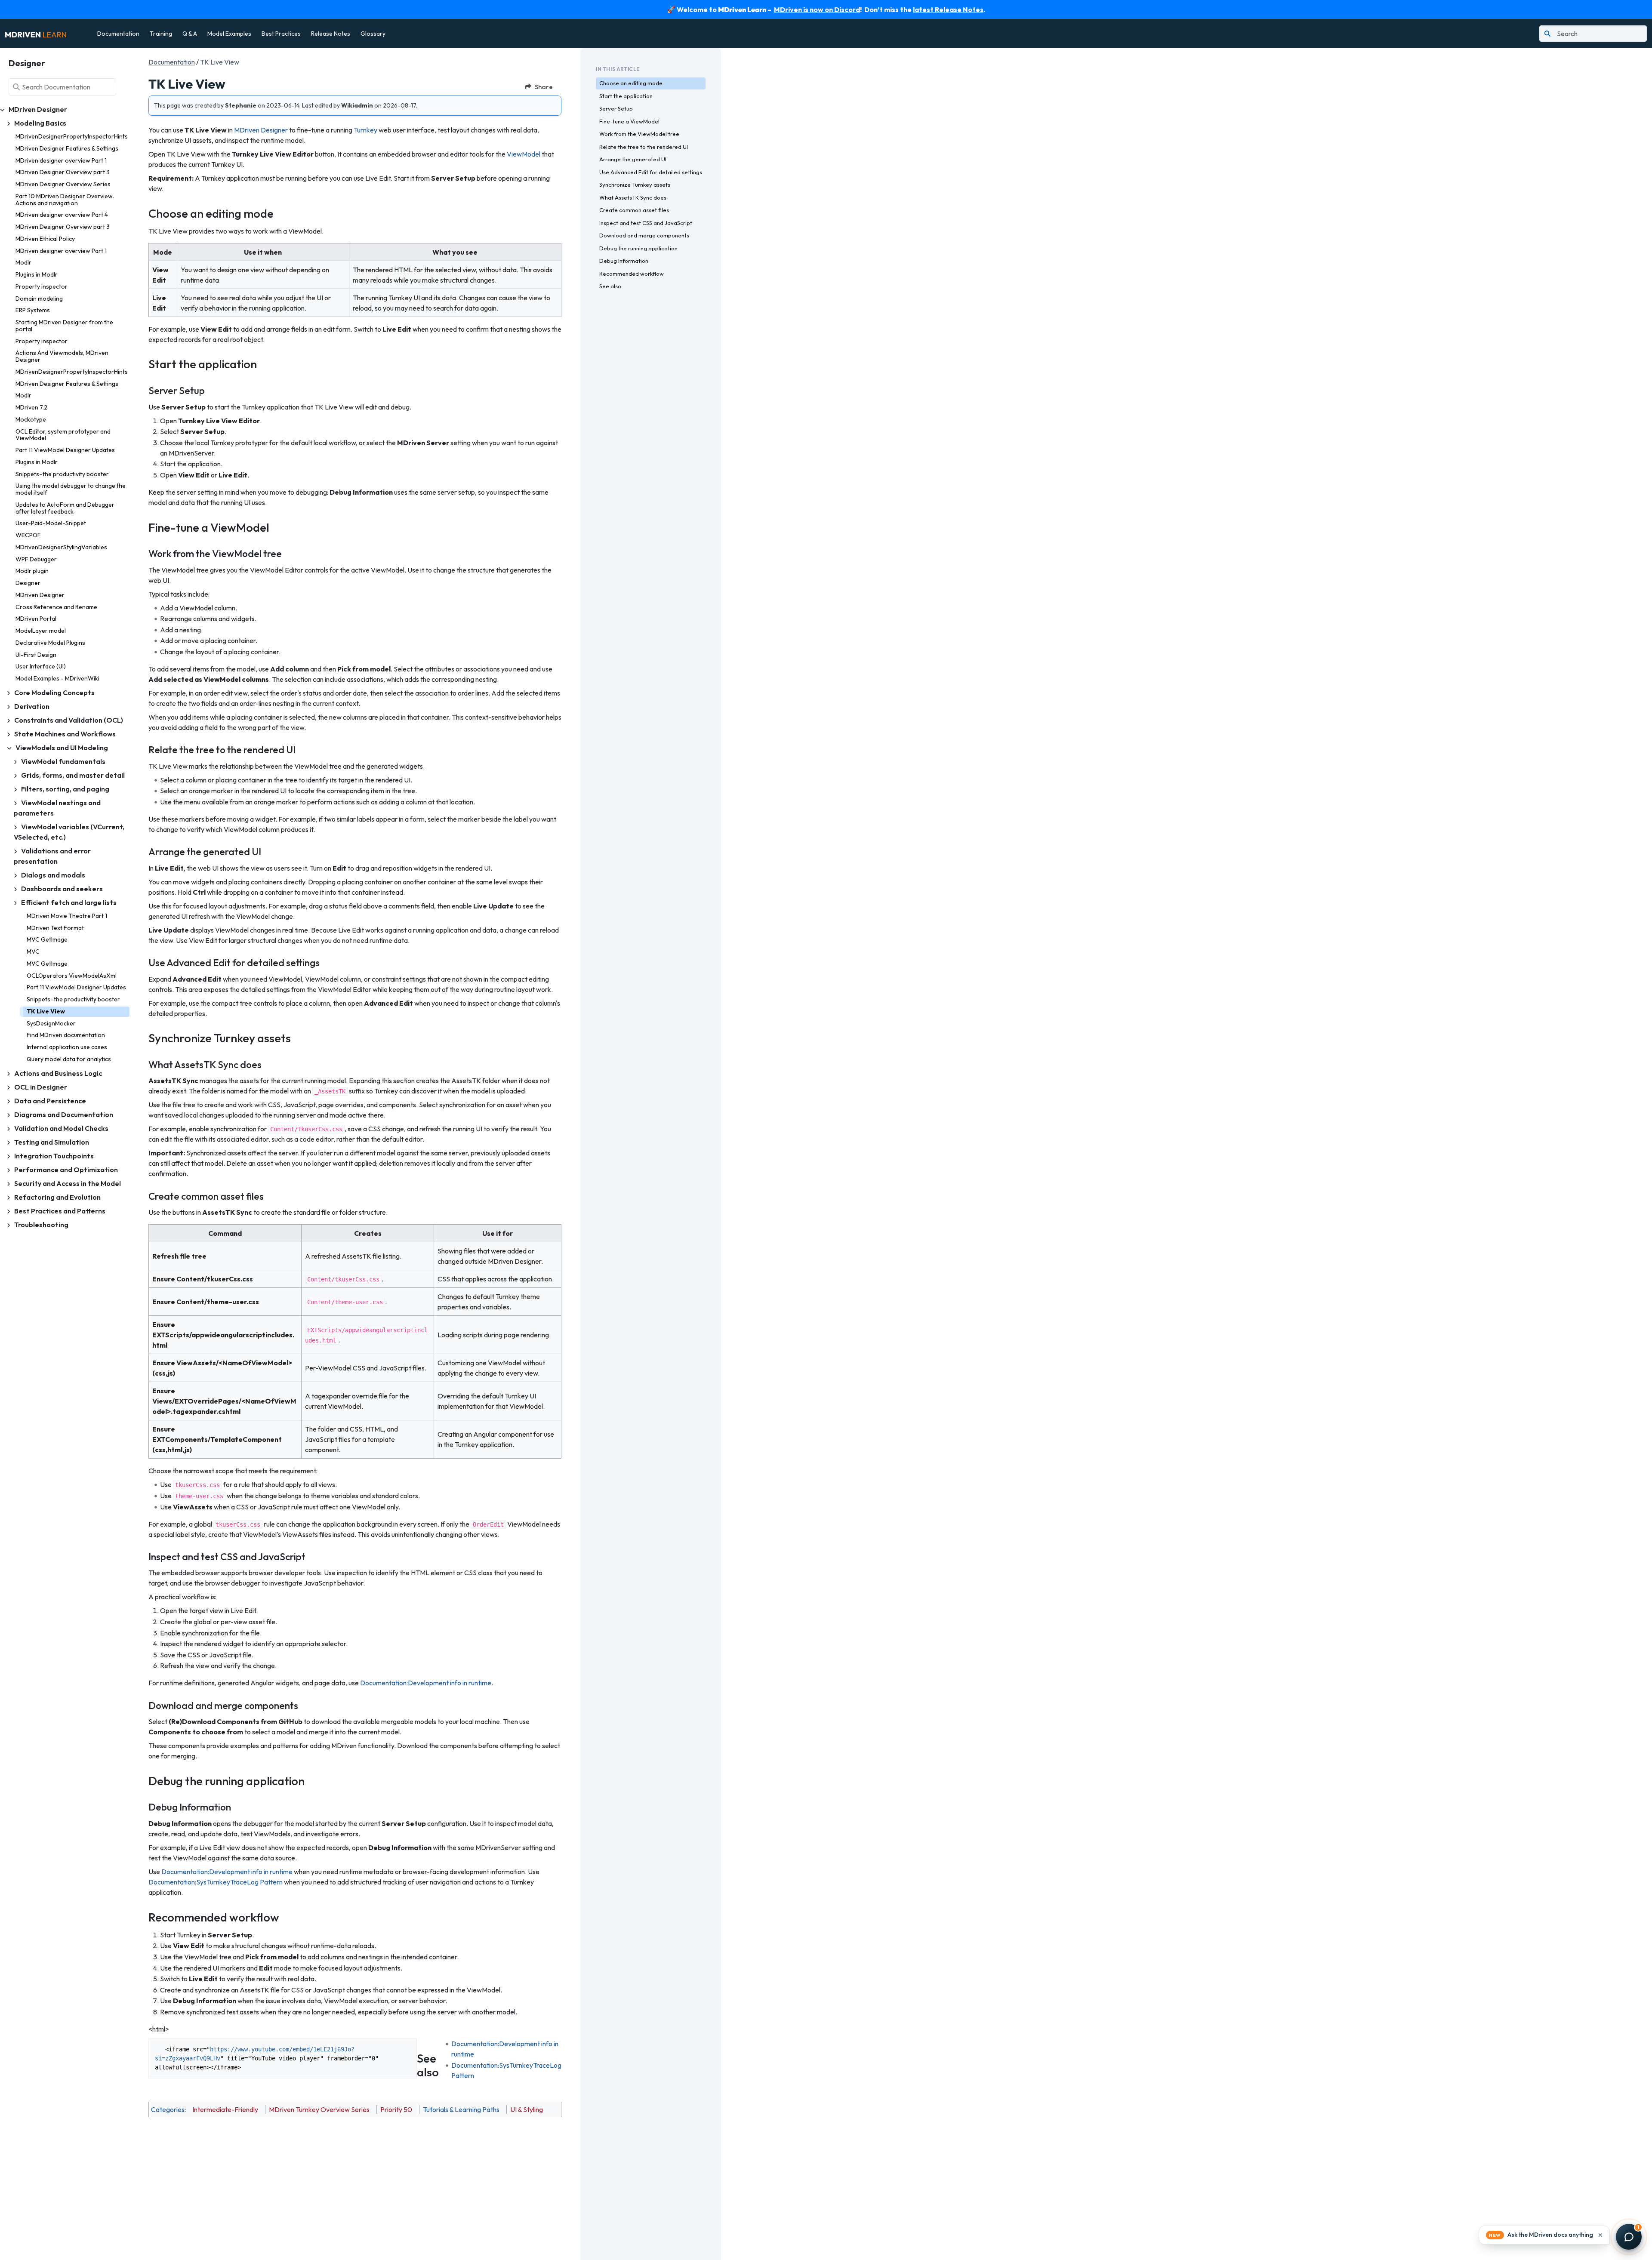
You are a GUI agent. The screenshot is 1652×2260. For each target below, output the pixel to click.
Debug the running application (638, 248)
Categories (168, 2109)
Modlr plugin (32, 571)
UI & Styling (527, 2109)
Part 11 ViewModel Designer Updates (65, 450)
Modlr (23, 262)
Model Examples (229, 34)
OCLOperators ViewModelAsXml (72, 976)
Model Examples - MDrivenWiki (57, 678)
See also (610, 286)
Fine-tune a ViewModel (629, 121)
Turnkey (365, 130)
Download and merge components (644, 235)
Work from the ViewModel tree (639, 134)
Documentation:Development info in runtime (426, 1683)
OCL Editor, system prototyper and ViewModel (63, 435)
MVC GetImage (47, 939)
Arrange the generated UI (633, 159)
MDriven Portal (36, 619)
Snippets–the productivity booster (62, 474)
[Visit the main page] (36, 34)
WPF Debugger (36, 559)
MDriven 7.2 (31, 407)
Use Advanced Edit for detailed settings (651, 172)
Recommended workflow (632, 274)
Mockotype (31, 419)
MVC (33, 951)
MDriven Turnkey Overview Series (319, 2109)
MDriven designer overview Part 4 (62, 215)
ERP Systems (33, 310)
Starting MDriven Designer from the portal (64, 326)
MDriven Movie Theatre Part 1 (67, 916)
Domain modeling (39, 299)
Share (544, 87)
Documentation (118, 34)
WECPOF (28, 535)
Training (161, 34)
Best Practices (281, 34)
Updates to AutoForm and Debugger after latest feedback (65, 508)
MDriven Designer (40, 595)
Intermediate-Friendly (225, 2109)
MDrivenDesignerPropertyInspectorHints (72, 136)
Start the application (626, 96)
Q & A (190, 34)
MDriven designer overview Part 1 (61, 160)
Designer (28, 583)
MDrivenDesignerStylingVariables (61, 547)
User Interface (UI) (41, 666)
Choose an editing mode (631, 83)
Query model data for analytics (69, 1059)
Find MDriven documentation (66, 1035)
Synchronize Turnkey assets (635, 185)
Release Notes (331, 34)
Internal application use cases (67, 1047)
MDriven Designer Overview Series (63, 184)
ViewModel (524, 154)
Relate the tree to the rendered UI (644, 147)
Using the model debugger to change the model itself (71, 489)
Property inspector (42, 286)
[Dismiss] (1600, 2235)
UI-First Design (36, 655)
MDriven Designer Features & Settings (67, 148)
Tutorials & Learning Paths (461, 2109)
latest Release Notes (948, 9)
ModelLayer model (41, 631)
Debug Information (624, 261)
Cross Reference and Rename (56, 607)
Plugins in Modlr (37, 274)
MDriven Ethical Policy (45, 239)
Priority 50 (396, 2109)
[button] (1544, 2235)
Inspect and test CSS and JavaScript (646, 223)
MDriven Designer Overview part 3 (63, 172)
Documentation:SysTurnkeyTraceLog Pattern (216, 1882)
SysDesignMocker (51, 1023)
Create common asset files (634, 210)
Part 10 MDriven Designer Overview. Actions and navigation (65, 200)
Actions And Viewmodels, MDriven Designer (62, 356)
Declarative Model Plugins (50, 643)
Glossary (373, 34)
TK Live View (46, 1011)
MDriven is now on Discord (817, 9)
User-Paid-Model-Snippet (51, 523)
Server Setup (616, 108)
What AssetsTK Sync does (633, 197)
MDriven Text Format (55, 928)
